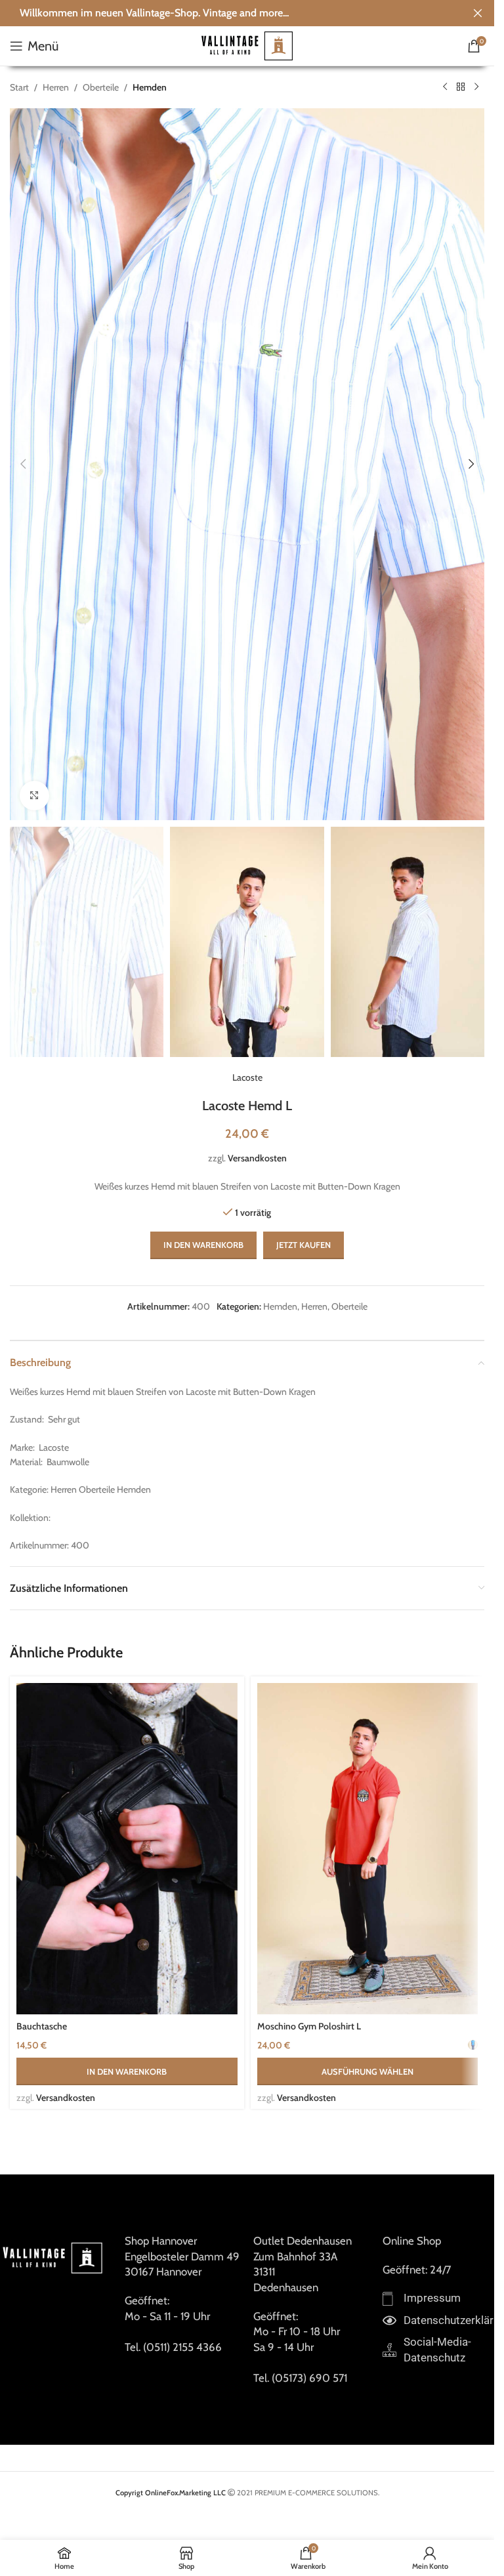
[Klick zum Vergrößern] (34, 796)
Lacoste (247, 1077)
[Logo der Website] (247, 45)
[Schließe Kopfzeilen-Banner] (478, 13)
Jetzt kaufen (304, 1245)
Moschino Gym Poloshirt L (309, 2026)
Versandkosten (257, 1158)
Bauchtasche (42, 2026)
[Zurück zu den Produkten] (461, 87)
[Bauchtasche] (127, 1849)
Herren (56, 87)
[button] (23, 464)
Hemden (150, 87)
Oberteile (101, 87)
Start (19, 87)
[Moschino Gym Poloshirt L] (368, 1849)
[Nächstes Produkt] (476, 87)
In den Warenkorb (203, 1245)
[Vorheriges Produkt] (445, 87)
